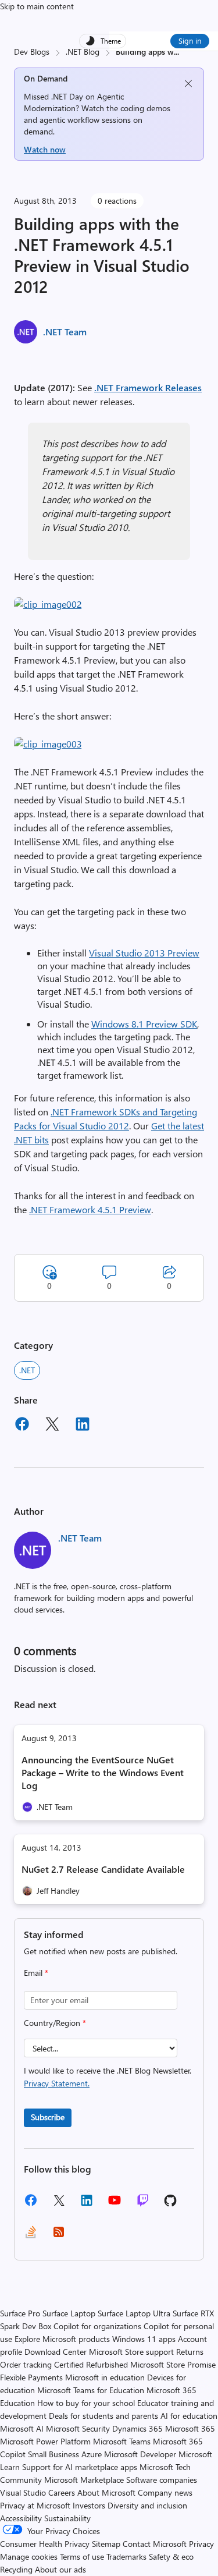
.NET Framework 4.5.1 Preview (90, 1209)
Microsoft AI (22, 2428)
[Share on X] (52, 1426)
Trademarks (126, 2556)
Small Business (53, 2454)
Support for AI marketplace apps (80, 2467)
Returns (190, 2352)
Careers (62, 2492)
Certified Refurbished (91, 2364)
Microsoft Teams (122, 2441)
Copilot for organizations (97, 2326)
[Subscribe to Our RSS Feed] (59, 2236)
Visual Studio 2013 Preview (144, 953)
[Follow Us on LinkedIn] (87, 2204)
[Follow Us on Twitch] (143, 2204)
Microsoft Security (78, 2428)
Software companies (162, 2480)
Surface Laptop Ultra (134, 2313)
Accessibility (21, 2518)
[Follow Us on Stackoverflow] (31, 2236)
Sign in (190, 40)
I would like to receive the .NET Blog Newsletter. (108, 2077)
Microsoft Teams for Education (91, 2390)
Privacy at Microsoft (35, 2505)
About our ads (60, 2569)
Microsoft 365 (190, 2428)
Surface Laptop (69, 2313)
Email (36, 1973)
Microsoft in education (105, 2377)
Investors (89, 2505)
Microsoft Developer (140, 2454)
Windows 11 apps (144, 2339)
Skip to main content (37, 6)
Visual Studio (23, 2492)
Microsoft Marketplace (84, 2480)
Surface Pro (20, 2313)
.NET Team (65, 332)
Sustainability (67, 2518)
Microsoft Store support (131, 2352)
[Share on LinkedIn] (83, 1426)
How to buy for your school (86, 2403)
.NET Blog (83, 52)
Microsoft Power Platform (45, 2441)
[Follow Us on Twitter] (59, 2204)
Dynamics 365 (137, 2428)
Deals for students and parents (103, 2416)
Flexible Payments (31, 2377)
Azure (92, 2454)
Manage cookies (29, 2556)
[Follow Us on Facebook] (31, 2204)
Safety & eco (171, 2556)
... (176, 52)
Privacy (201, 2544)
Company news (165, 2492)
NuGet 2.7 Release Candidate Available (103, 1869)
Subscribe (48, 2117)
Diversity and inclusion (147, 2505)
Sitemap (106, 2544)
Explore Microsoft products (62, 2339)
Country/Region (55, 2023)
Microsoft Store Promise (173, 2364)
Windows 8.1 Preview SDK (144, 1024)
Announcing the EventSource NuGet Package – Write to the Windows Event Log (103, 1772)
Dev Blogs (32, 52)
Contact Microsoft (155, 2544)
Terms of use (82, 2556)
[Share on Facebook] (22, 1426)
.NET (27, 1370)
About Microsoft (106, 2492)
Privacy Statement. (57, 2083)
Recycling (16, 2569)
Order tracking (26, 2364)
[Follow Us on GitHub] (170, 2204)
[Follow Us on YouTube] (115, 2204)
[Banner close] (188, 84)
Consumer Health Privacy (45, 2544)
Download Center (56, 2352)
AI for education (189, 2416)
